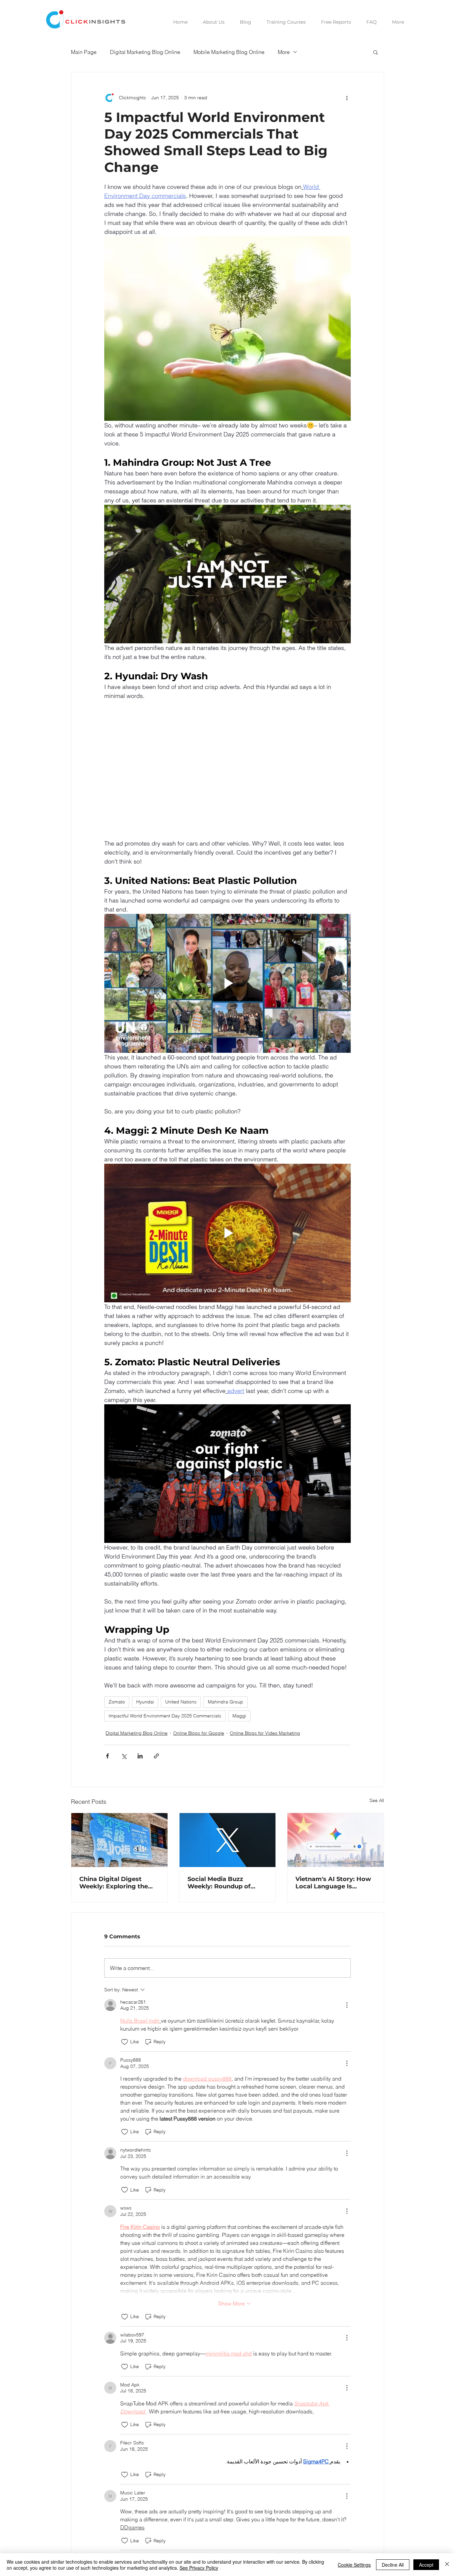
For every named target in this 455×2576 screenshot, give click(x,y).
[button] (376, 52)
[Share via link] (156, 1756)
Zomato (117, 1702)
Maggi (239, 1716)
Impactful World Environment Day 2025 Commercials (165, 1716)
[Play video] (227, 574)
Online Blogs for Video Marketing (265, 1733)
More (284, 52)
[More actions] (347, 98)
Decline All (393, 2565)
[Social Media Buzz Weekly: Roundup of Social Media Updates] (228, 1840)
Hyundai (145, 1702)
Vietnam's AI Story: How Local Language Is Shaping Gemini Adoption (335, 1883)
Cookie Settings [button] (354, 2565)
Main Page (84, 52)
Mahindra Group (226, 1702)
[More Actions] (347, 2005)
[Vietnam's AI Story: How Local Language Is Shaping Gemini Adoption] (336, 1840)
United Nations (181, 1702)
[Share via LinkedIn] (140, 1756)
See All (377, 1800)
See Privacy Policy (199, 2568)
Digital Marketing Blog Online (145, 52)
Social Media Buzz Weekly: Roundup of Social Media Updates (221, 1883)
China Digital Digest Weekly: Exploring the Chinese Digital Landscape (114, 1883)
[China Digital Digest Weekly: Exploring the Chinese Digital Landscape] (119, 1840)
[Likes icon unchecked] (125, 2042)
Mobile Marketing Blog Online (229, 52)
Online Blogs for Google (199, 1733)
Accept (426, 2565)
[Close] (447, 2565)
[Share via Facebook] (107, 1756)
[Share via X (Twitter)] (124, 1756)
